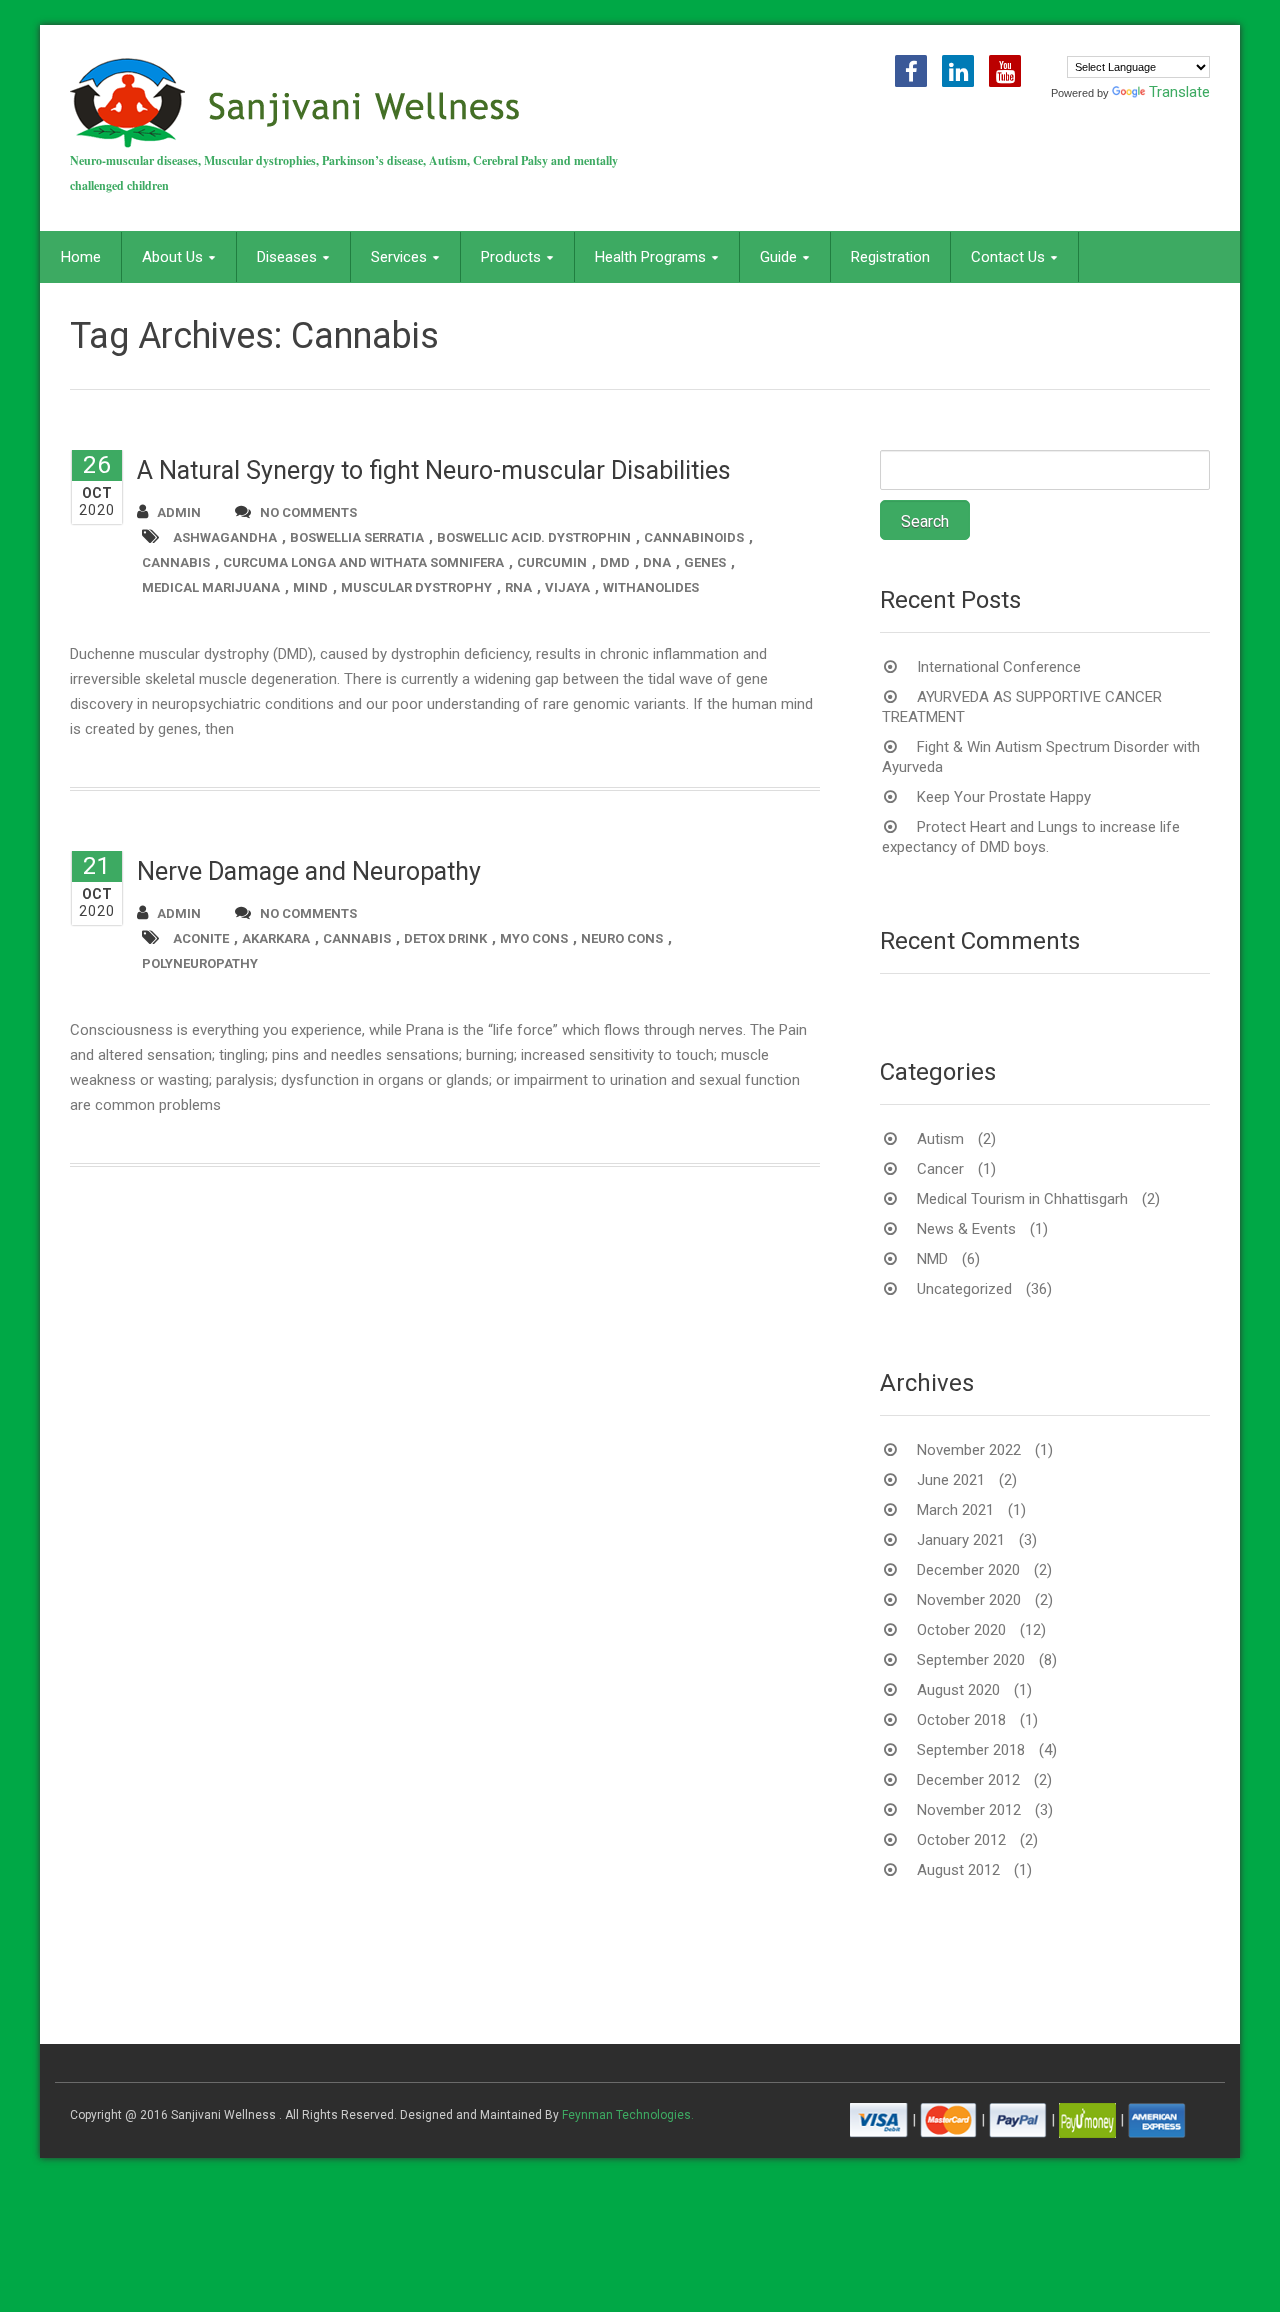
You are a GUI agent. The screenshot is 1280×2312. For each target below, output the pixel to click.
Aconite (201, 938)
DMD (615, 562)
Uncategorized (964, 1289)
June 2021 (951, 1480)
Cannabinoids (694, 537)
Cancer (940, 1169)
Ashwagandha (225, 537)
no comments (308, 512)
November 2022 (969, 1450)
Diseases (287, 257)
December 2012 (968, 1780)
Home (81, 257)
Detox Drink (445, 938)
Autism (940, 1139)
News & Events (966, 1229)
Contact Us (1008, 257)
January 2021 (961, 1540)
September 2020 (971, 1660)
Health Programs (650, 257)
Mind (310, 587)
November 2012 (969, 1810)
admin (179, 512)
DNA (657, 562)
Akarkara (276, 938)
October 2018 (961, 1720)
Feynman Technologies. (628, 2115)
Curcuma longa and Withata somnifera (363, 562)
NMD (932, 1259)
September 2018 (971, 1750)
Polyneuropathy (200, 963)
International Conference (999, 667)
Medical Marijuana (211, 587)
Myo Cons (534, 938)
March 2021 (955, 1510)
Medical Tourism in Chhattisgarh (1022, 1199)
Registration (890, 257)
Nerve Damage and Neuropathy (309, 871)
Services (399, 257)
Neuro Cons (622, 938)
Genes (705, 562)
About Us (172, 257)
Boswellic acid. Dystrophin (534, 537)
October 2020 (961, 1630)
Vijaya (567, 587)
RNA (518, 587)
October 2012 (961, 1840)
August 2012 (958, 1870)
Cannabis (176, 562)
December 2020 (968, 1570)
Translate (1179, 92)
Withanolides (651, 587)
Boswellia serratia (357, 537)
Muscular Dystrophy (416, 587)
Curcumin (552, 562)
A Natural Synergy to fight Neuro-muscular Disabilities (434, 470)
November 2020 (969, 1600)
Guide (778, 257)
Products (511, 257)
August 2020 (958, 1690)
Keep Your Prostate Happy (1004, 797)
